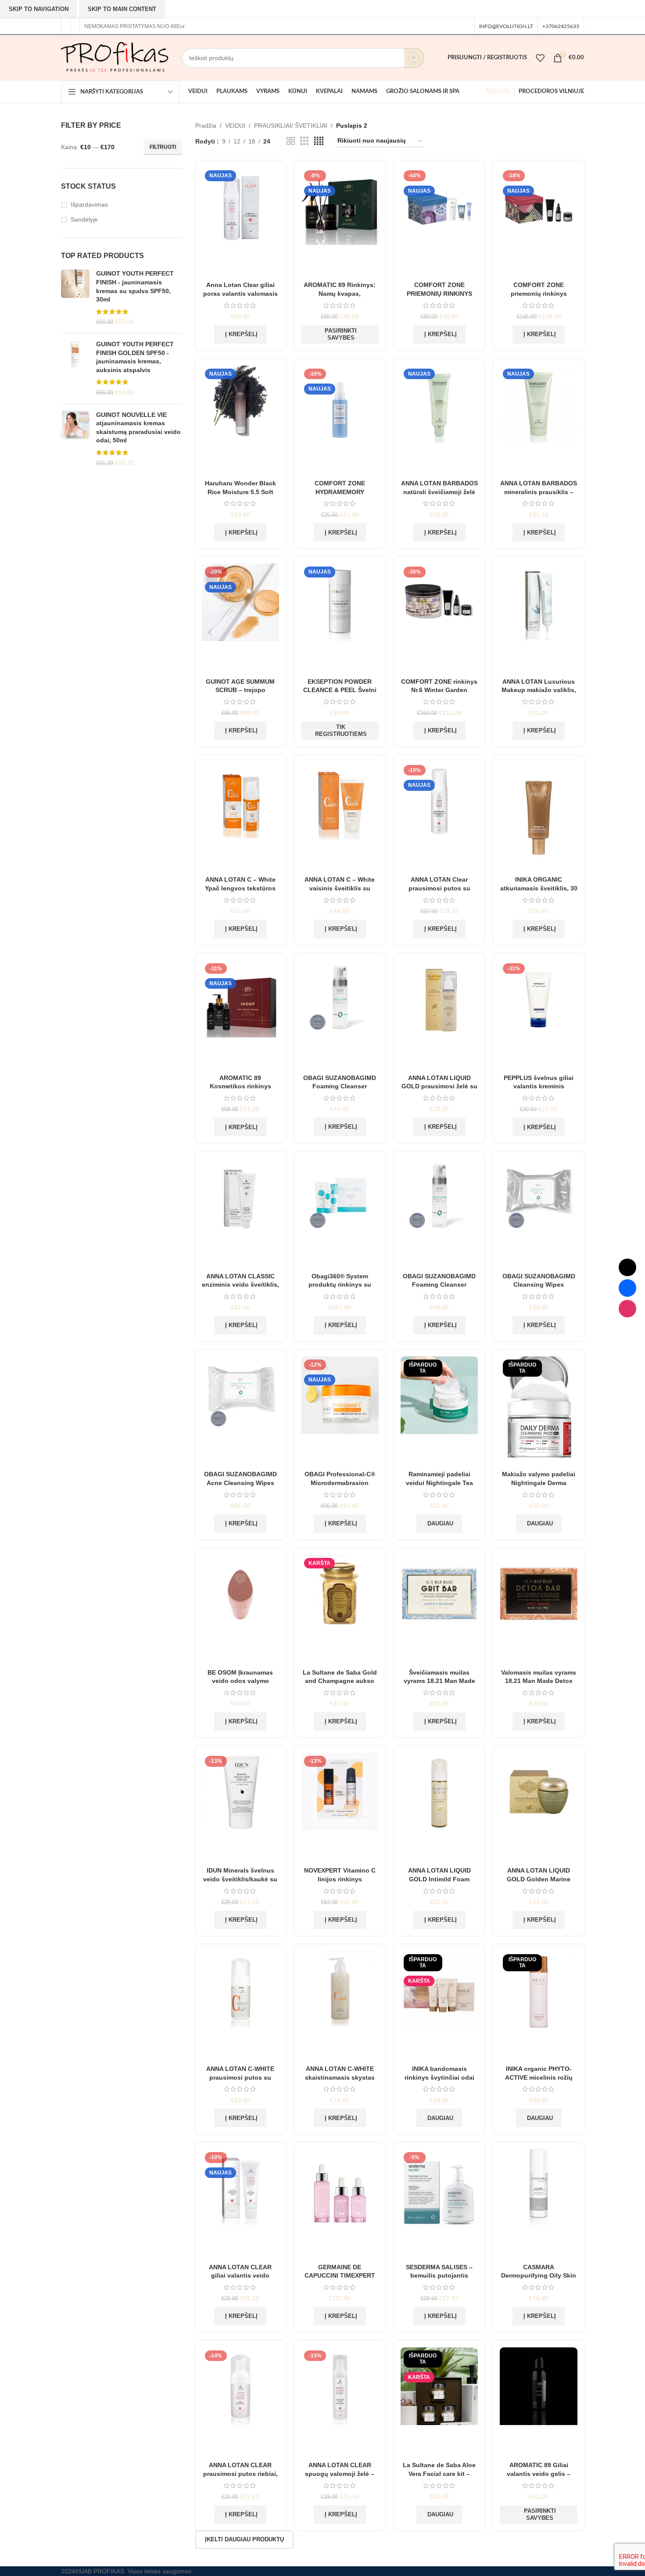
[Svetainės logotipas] (115, 57)
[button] (240, 334)
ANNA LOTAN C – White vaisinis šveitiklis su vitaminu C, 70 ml (340, 888)
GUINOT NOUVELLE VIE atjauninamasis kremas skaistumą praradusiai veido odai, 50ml (138, 428)
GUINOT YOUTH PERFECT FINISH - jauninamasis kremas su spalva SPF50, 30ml (135, 286)
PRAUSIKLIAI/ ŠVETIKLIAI (291, 126)
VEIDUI (235, 126)
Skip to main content (122, 9)
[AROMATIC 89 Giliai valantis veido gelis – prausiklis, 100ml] (539, 2402)
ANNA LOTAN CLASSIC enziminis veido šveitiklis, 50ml (240, 1285)
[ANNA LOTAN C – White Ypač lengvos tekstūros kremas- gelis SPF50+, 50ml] (241, 817)
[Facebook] (627, 1288)
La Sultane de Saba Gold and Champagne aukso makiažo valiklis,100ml (340, 1681)
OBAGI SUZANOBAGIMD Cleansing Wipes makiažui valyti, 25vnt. (539, 1285)
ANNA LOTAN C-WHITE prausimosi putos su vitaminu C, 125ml (240, 2077)
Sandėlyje (84, 219)
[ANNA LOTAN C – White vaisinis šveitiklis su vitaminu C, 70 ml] (340, 817)
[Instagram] (627, 1309)
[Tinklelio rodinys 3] (304, 141)
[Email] (627, 1267)
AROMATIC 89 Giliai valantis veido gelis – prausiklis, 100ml (539, 2474)
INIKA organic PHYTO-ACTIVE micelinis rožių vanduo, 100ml (539, 2077)
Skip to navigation (39, 9)
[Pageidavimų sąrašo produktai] (540, 58)
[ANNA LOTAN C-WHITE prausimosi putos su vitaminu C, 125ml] (241, 2006)
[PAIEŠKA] (414, 58)
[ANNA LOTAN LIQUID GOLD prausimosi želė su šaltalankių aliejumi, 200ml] (439, 1015)
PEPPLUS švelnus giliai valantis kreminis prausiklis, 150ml (539, 1086)
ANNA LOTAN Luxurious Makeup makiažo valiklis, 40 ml (539, 690)
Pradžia (206, 126)
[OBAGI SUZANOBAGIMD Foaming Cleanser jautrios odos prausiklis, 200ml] (340, 1015)
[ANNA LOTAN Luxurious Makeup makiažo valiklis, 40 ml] (539, 618)
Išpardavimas (89, 205)
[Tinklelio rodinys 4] (319, 141)
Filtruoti (163, 147)
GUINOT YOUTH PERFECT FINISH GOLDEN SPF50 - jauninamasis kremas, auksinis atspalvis (135, 357)
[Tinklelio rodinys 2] (291, 141)
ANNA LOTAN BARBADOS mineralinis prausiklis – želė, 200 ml (539, 492)
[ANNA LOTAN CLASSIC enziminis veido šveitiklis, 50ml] (241, 1213)
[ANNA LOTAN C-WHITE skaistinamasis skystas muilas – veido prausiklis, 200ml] (340, 2006)
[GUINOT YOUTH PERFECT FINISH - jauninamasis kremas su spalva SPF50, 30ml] (75, 298)
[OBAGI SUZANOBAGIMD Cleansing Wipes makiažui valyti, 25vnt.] (539, 1213)
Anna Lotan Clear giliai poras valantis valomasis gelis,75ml (240, 293)
